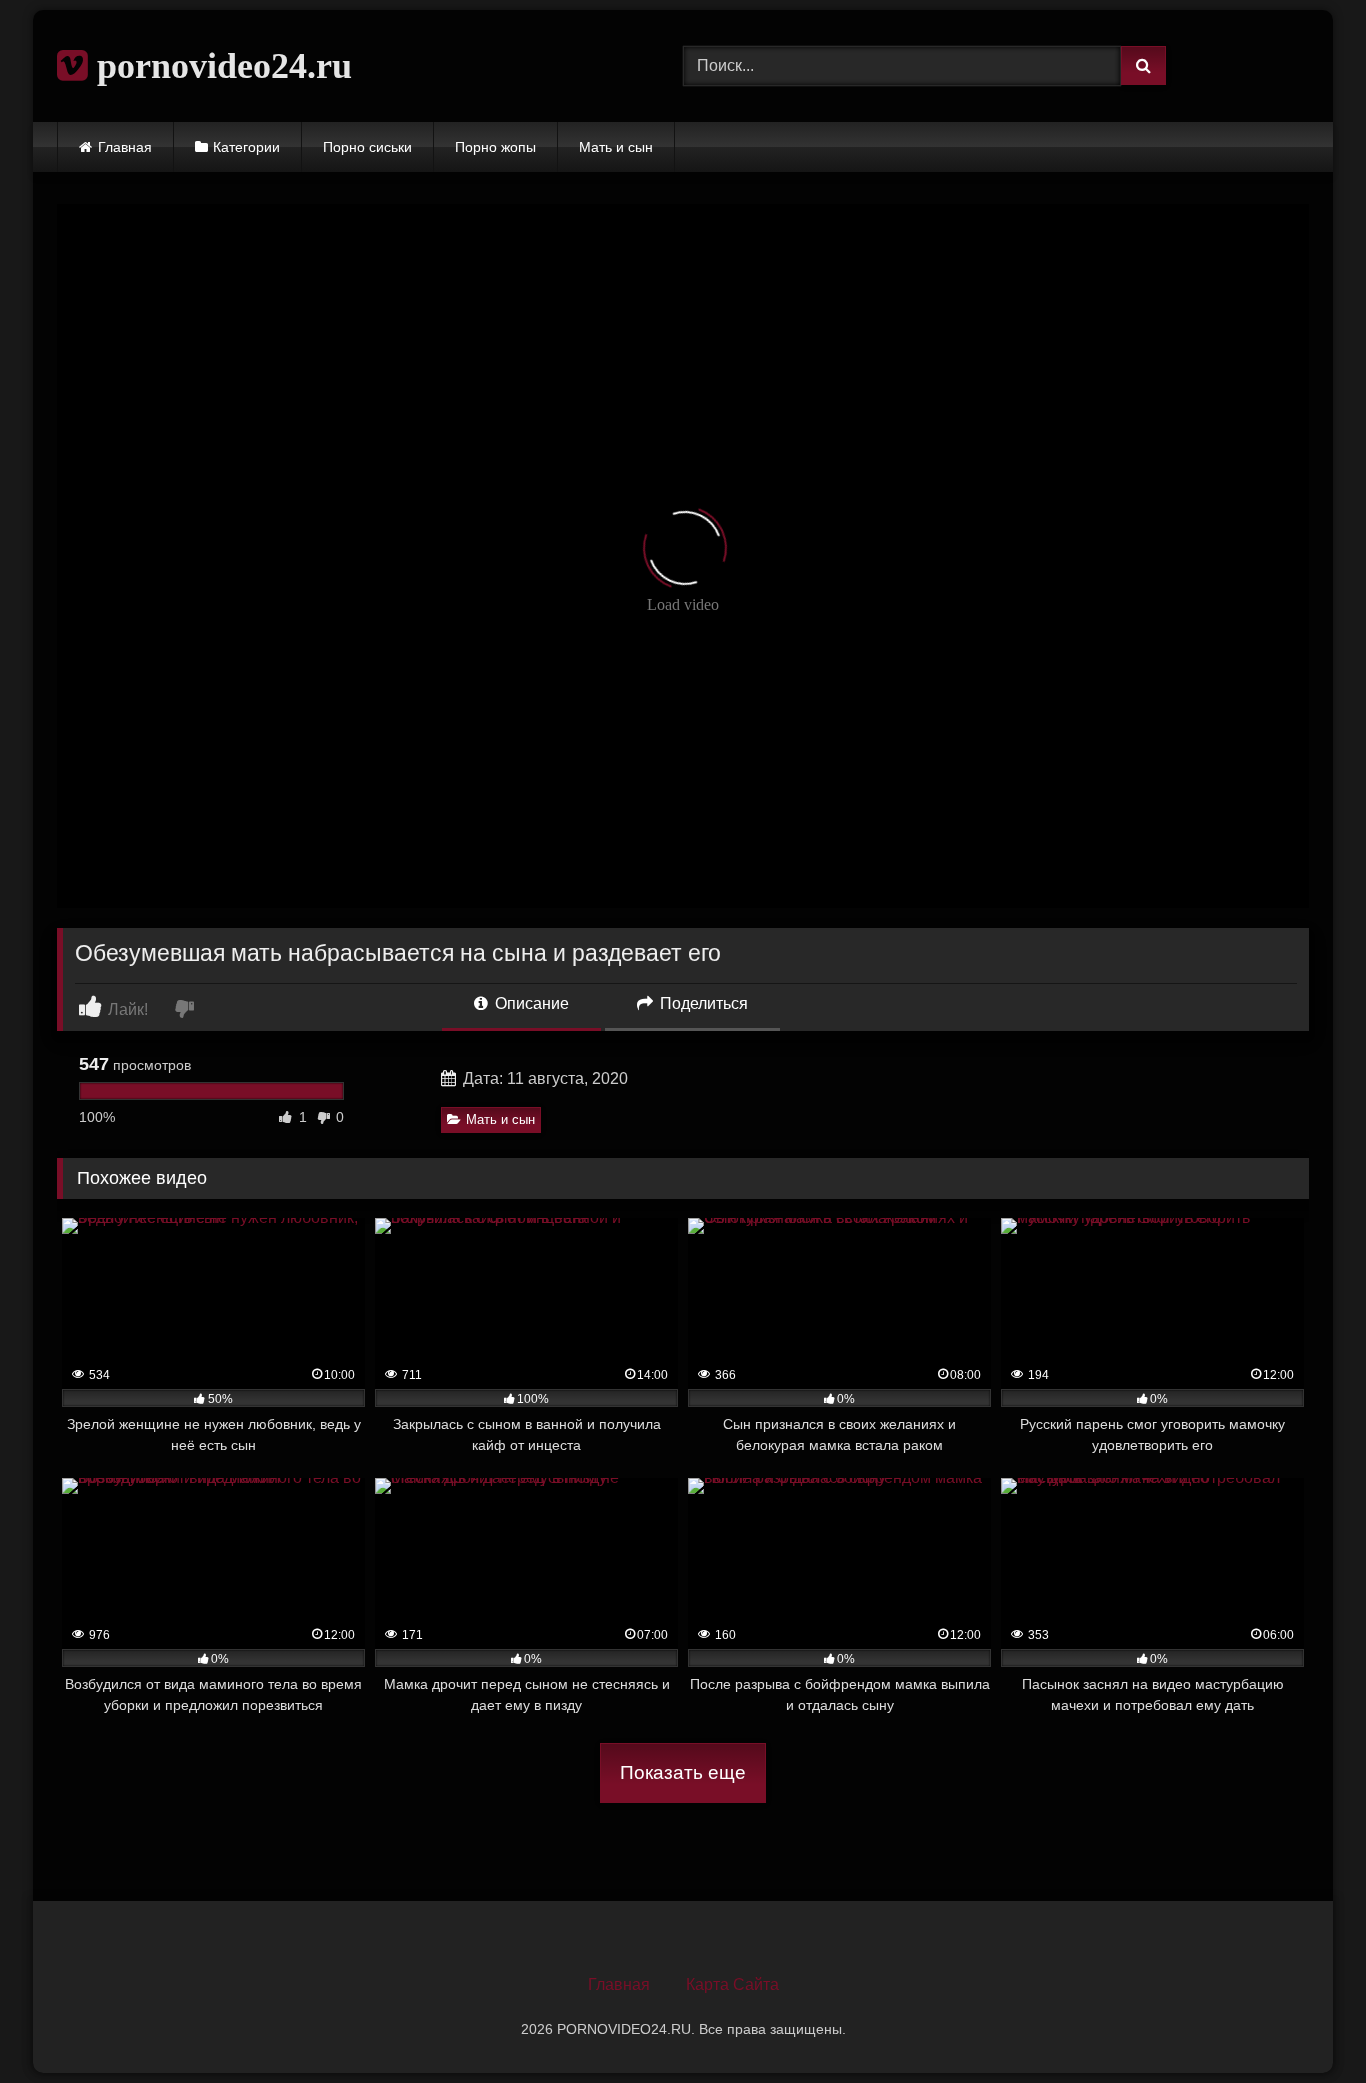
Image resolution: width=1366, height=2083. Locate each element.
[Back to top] (1304, 2023)
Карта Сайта (732, 1984)
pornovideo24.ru (220, 66)
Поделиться (702, 1003)
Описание (530, 1003)
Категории (246, 147)
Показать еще (683, 1772)
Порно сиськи (367, 147)
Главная (125, 147)
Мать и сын (616, 147)
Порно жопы (495, 147)
